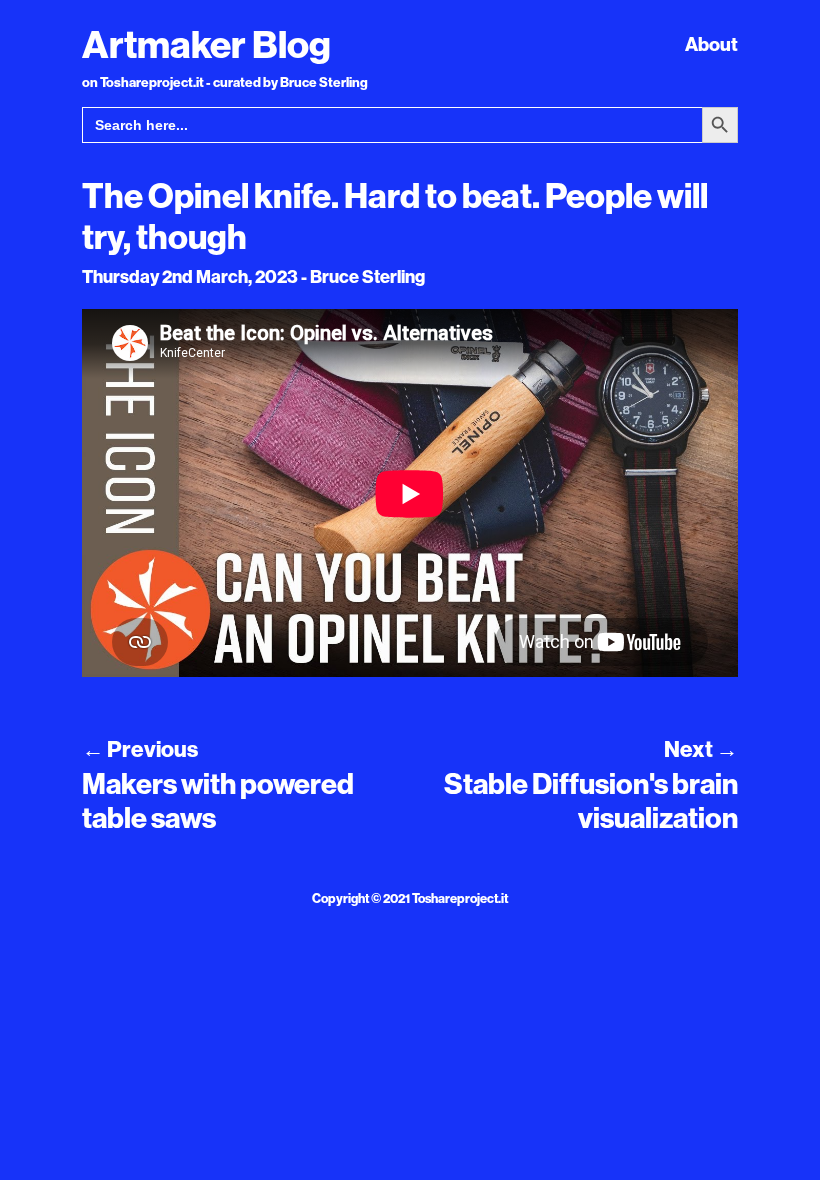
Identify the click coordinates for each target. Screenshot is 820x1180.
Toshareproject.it (460, 898)
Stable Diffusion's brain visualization (591, 801)
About (711, 44)
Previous (140, 749)
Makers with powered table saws (218, 801)
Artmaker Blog (206, 44)
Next (701, 749)
